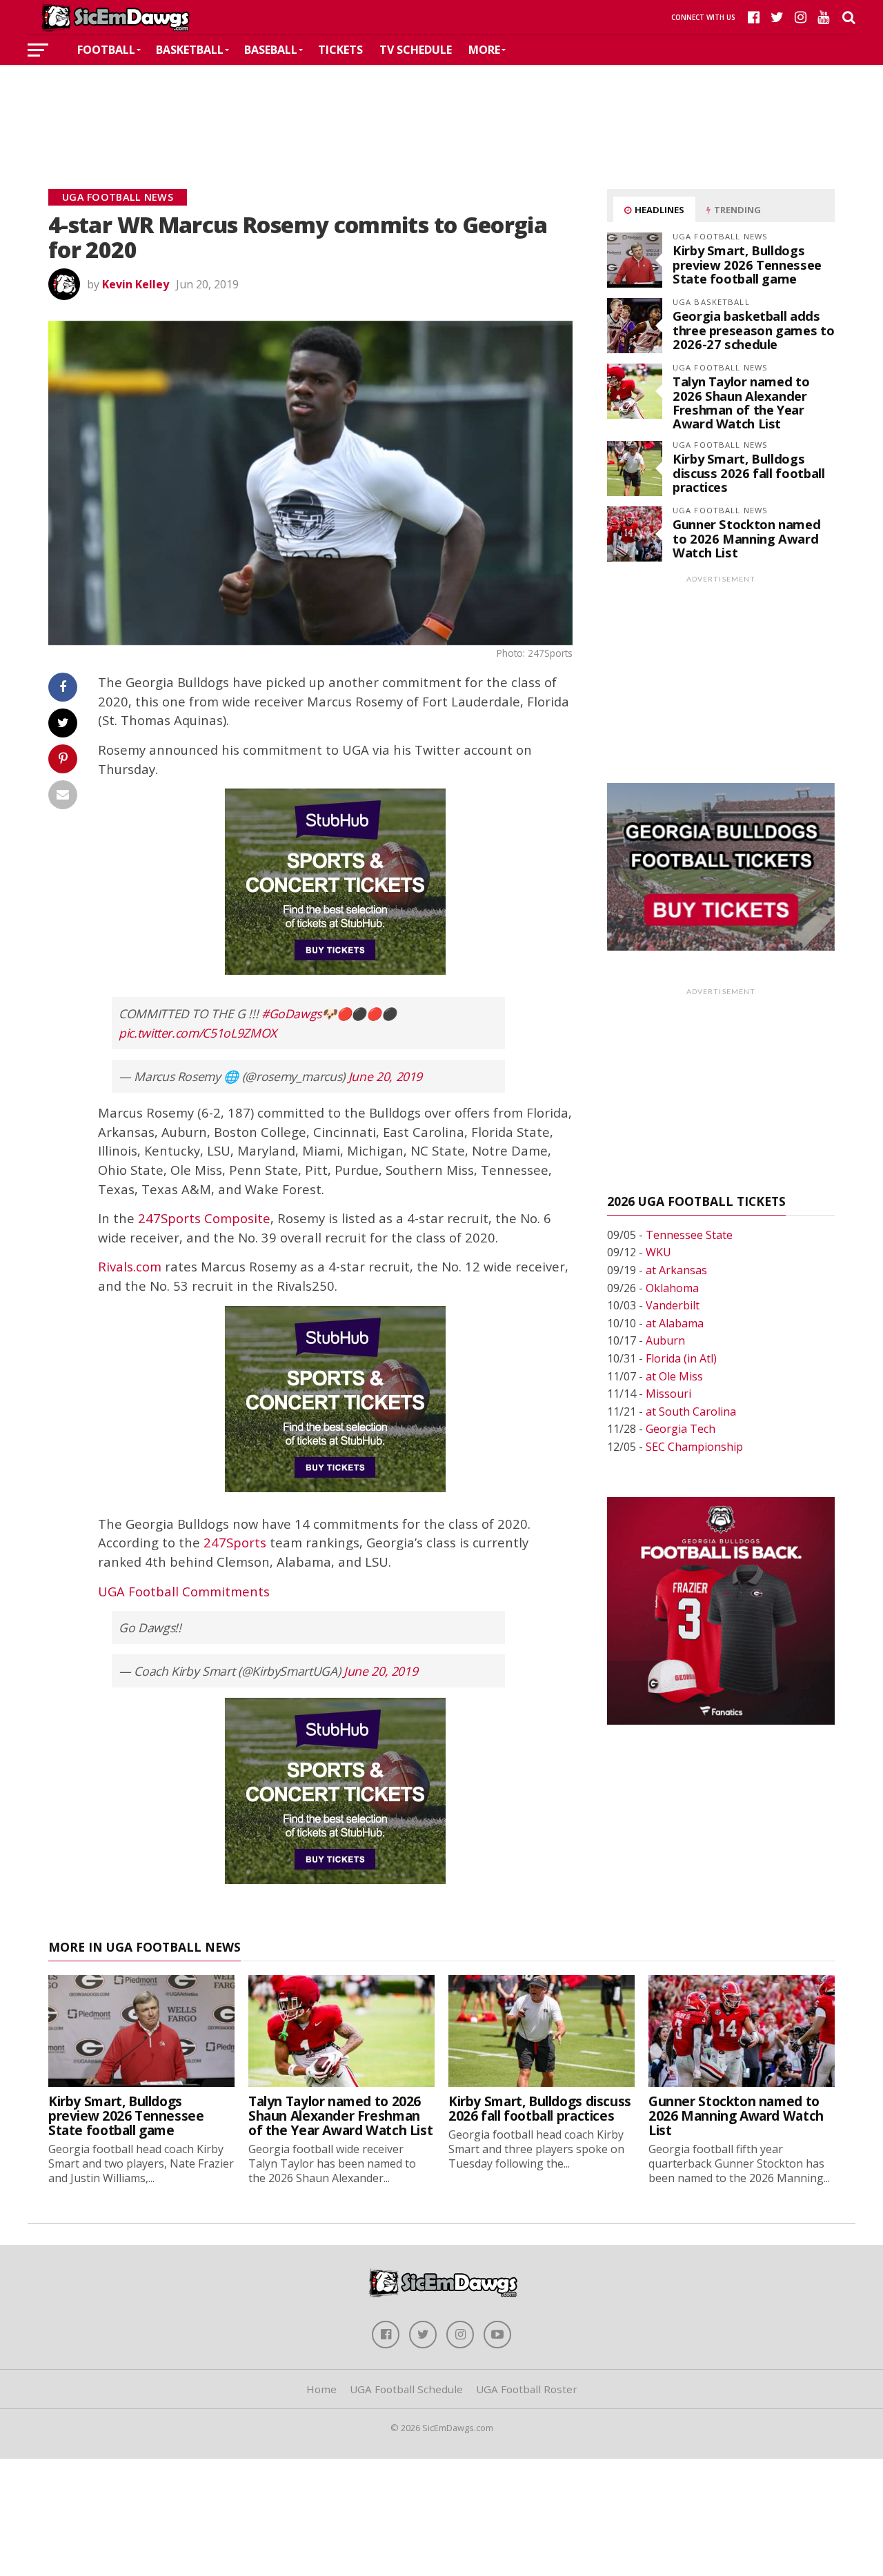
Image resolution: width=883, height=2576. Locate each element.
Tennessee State (689, 1235)
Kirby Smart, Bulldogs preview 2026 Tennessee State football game (747, 264)
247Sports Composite (204, 1218)
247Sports (235, 1542)
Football (106, 50)
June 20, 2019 (385, 1076)
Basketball (190, 50)
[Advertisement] (441, 106)
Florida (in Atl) (681, 1358)
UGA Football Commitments (184, 1591)
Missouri (668, 1394)
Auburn (665, 1340)
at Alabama (675, 1323)
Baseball (271, 50)
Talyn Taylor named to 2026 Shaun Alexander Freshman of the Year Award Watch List (741, 402)
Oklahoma (672, 1288)
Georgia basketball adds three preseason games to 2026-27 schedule (753, 329)
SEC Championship (694, 1447)
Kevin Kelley (136, 284)
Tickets (340, 50)
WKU (658, 1252)
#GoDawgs (291, 1013)
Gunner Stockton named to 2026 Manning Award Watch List (746, 538)
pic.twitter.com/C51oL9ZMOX (198, 1033)
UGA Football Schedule (406, 2389)
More (484, 50)
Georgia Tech (681, 1429)
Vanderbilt (673, 1305)
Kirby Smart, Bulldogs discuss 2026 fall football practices (748, 472)
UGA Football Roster (527, 2389)
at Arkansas (676, 1270)
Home (321, 2389)
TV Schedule (416, 50)
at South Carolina (691, 1411)
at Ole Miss (674, 1376)
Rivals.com (130, 1266)
